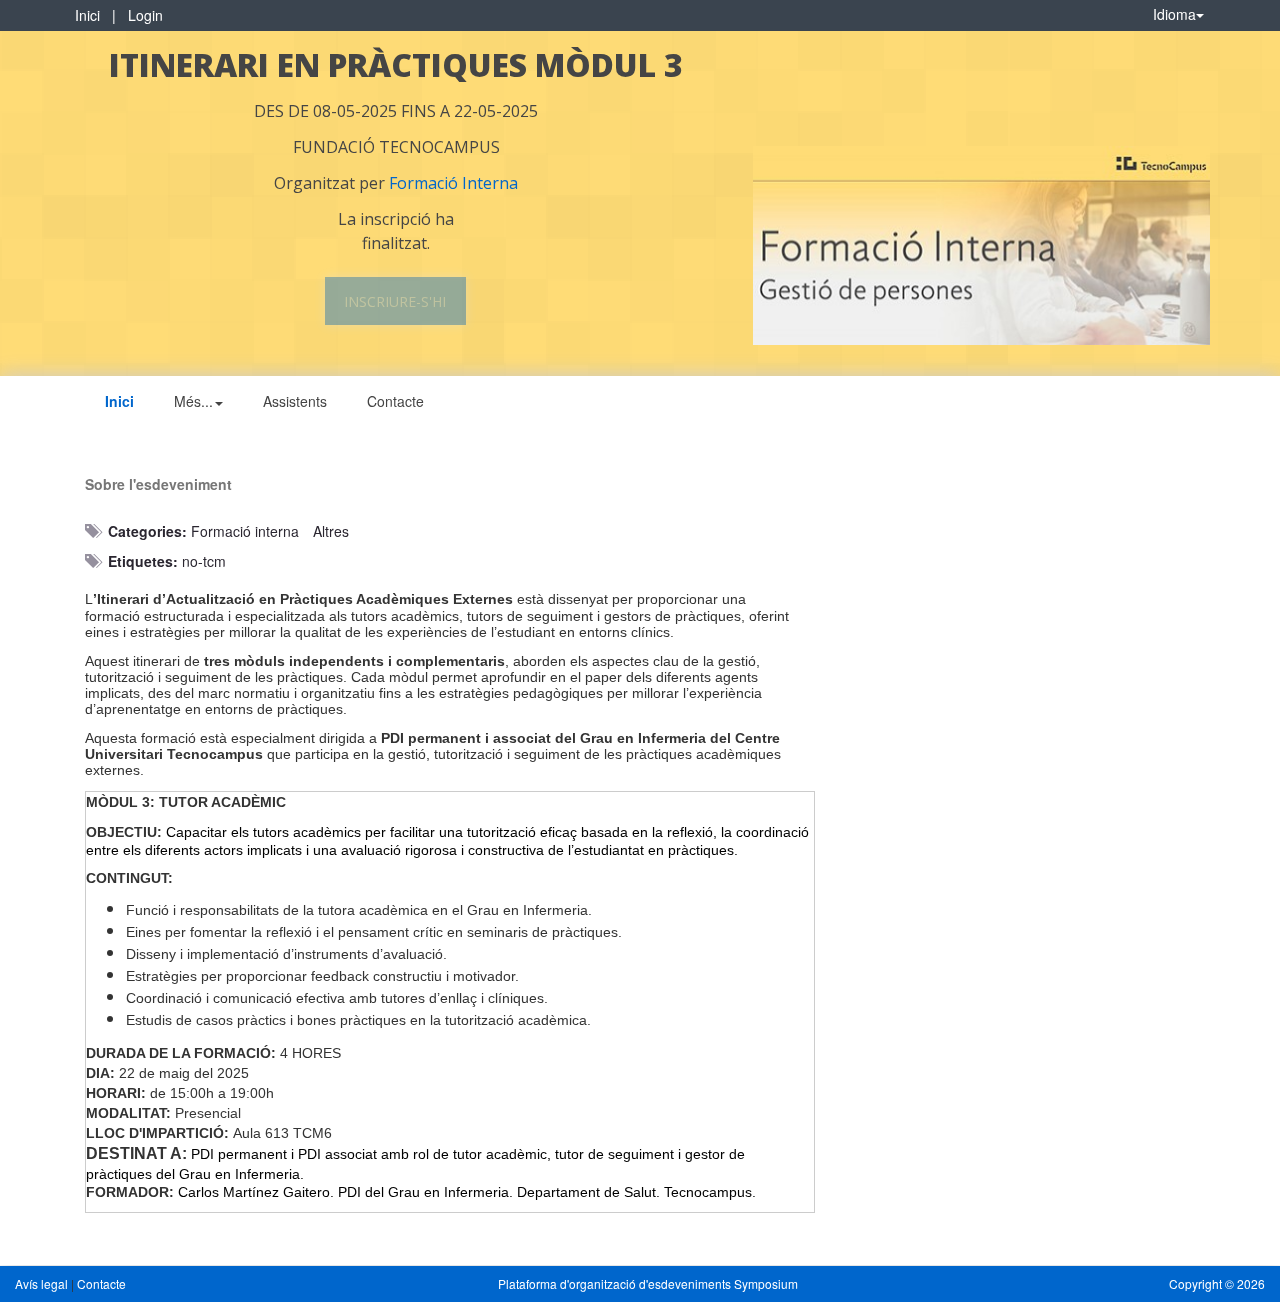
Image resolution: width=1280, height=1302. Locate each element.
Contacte (395, 401)
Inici (87, 15)
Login (145, 15)
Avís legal (43, 1283)
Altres (331, 531)
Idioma (1174, 14)
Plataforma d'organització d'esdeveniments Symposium (648, 1283)
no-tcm (204, 561)
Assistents (295, 401)
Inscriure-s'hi (395, 301)
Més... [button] (193, 401)
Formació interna (245, 531)
